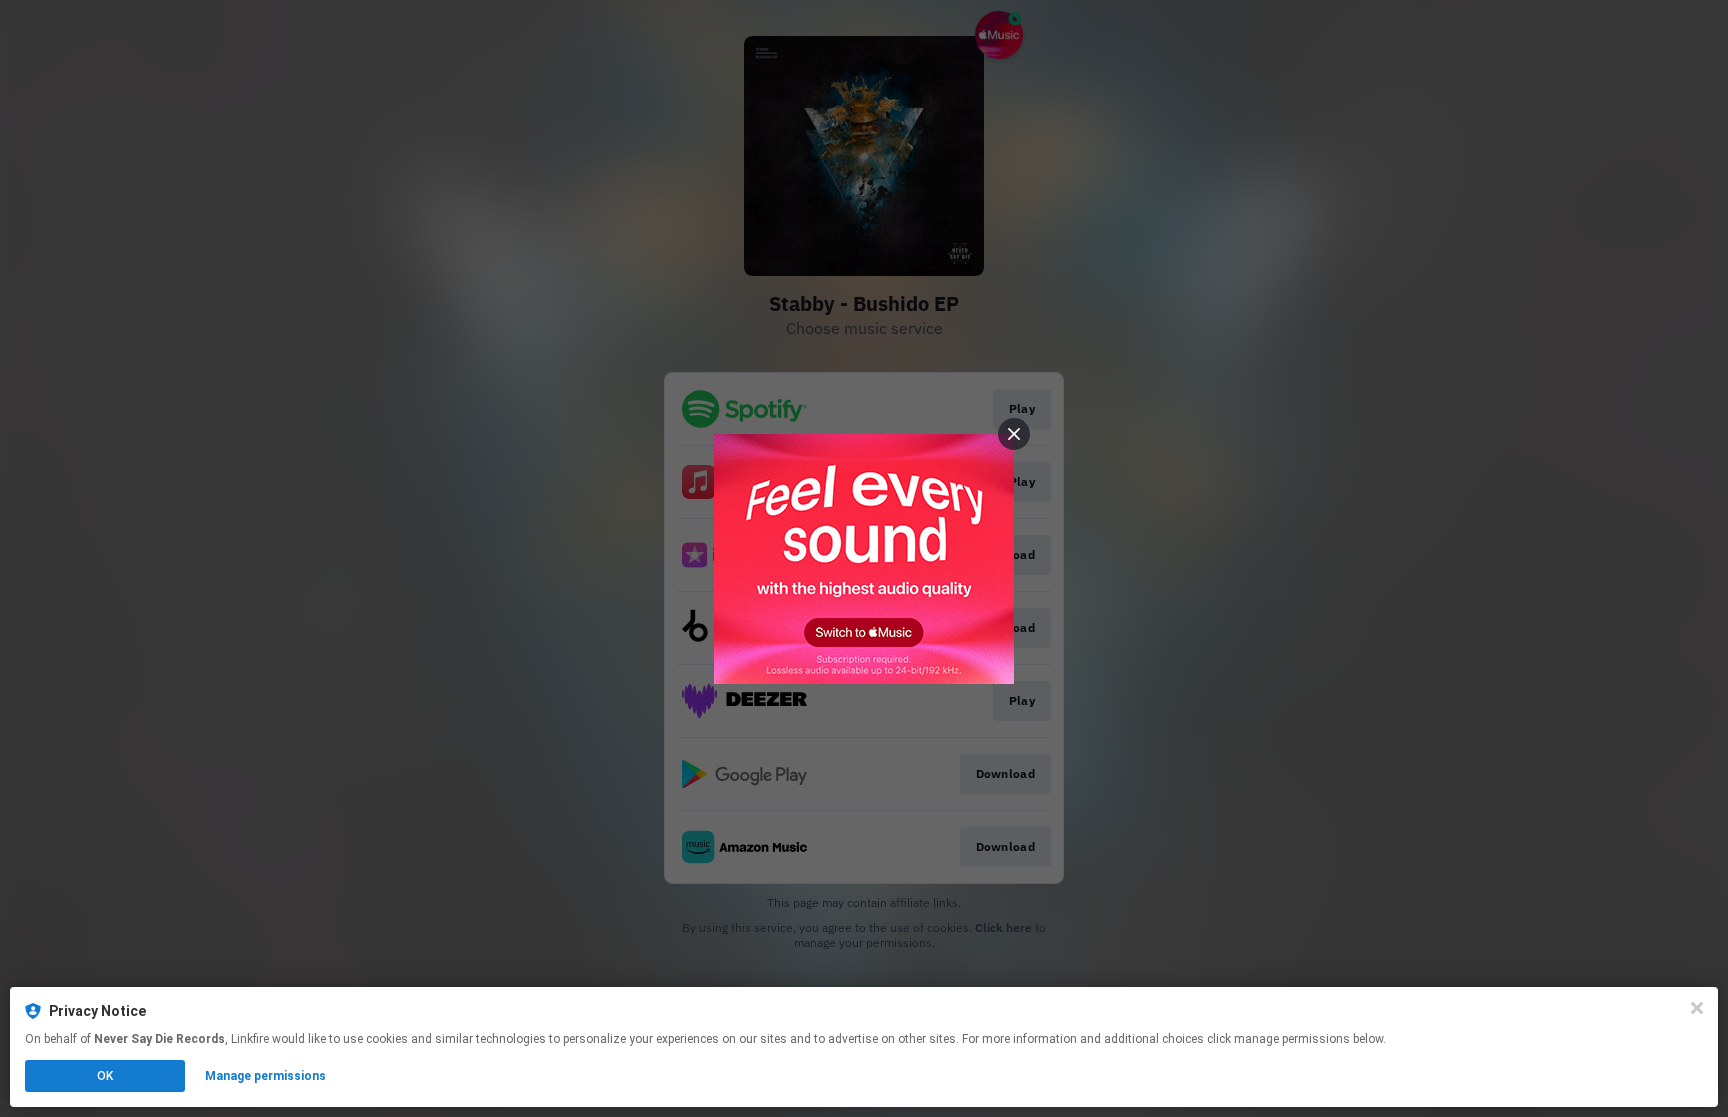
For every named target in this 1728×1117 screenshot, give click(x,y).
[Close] (1697, 1008)
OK (105, 1076)
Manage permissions (265, 1076)
